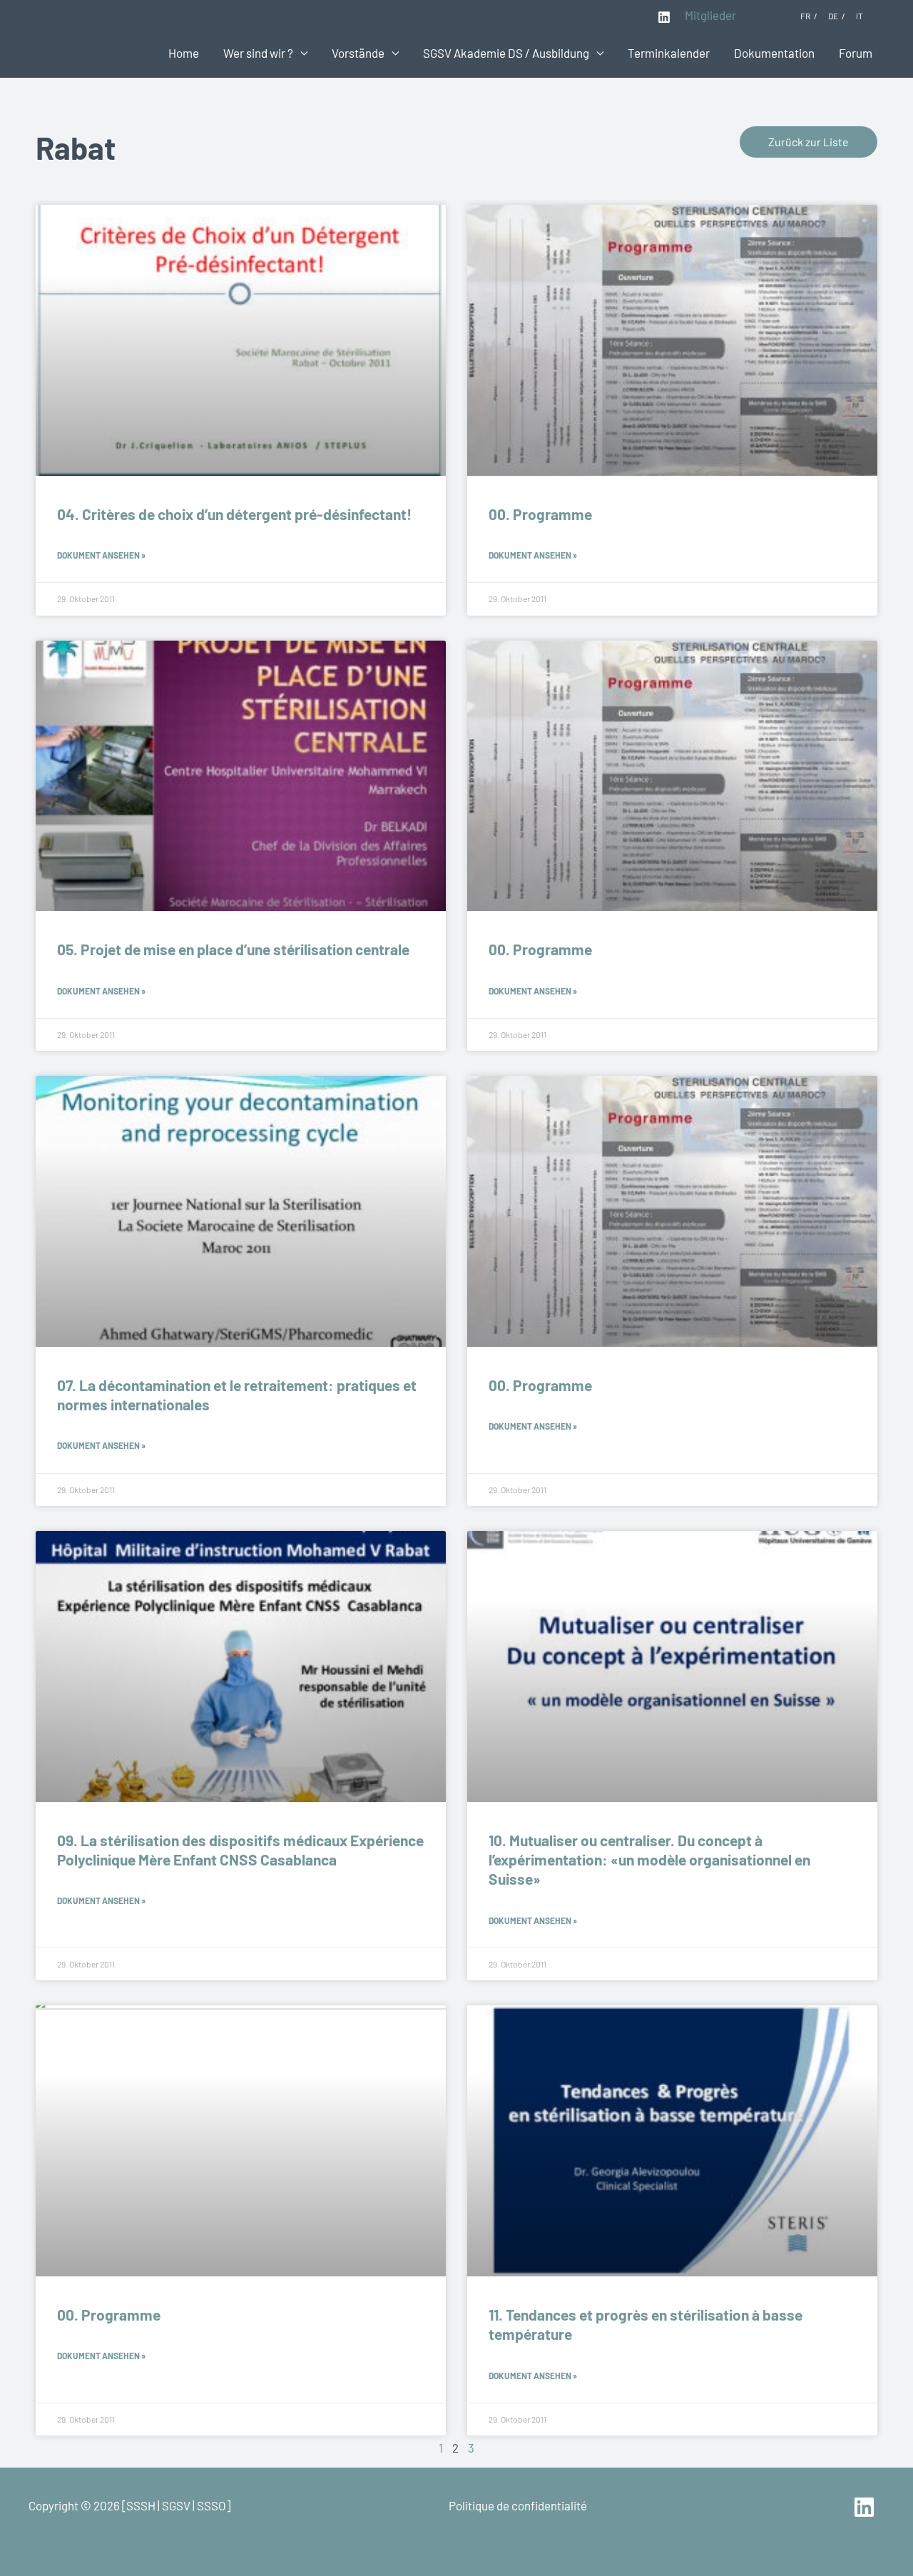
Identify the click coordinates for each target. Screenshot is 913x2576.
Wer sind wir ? (258, 53)
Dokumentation (774, 53)
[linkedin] (866, 2507)
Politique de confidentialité (518, 2505)
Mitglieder (710, 15)
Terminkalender (669, 53)
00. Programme (540, 514)
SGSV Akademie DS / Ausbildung (506, 53)
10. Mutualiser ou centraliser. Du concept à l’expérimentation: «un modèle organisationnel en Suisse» (649, 1860)
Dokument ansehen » (101, 555)
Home (184, 53)
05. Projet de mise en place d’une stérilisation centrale (233, 949)
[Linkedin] (664, 17)
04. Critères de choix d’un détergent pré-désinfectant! (234, 514)
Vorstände (358, 53)
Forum (856, 53)
